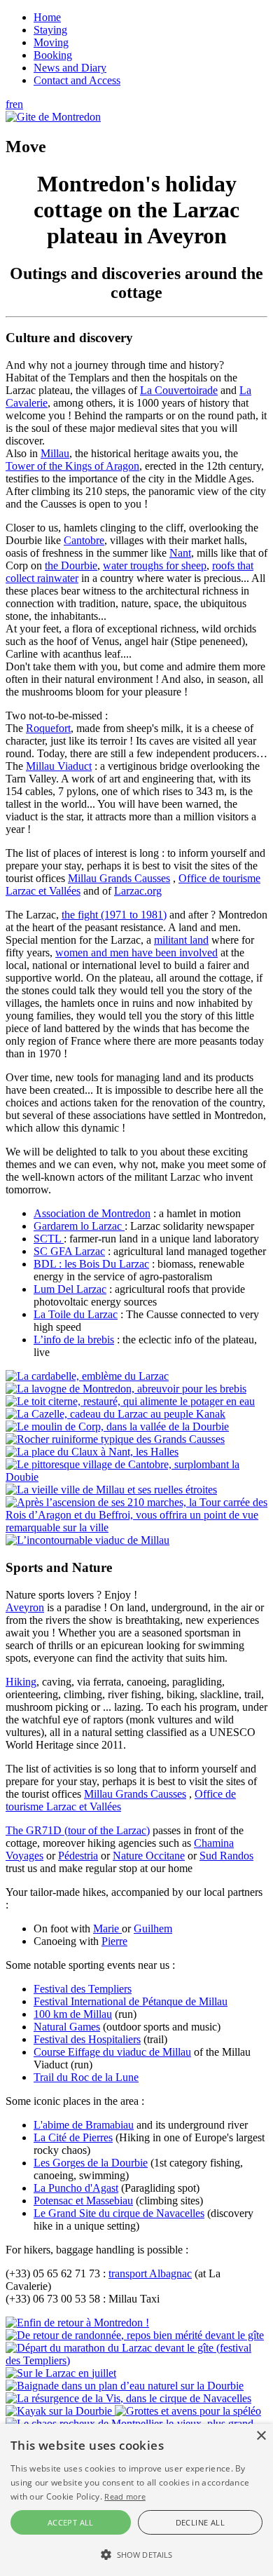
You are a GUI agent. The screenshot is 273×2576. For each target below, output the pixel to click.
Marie (107, 1928)
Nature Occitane (149, 1856)
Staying (50, 30)
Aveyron (25, 1607)
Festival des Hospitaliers (87, 2039)
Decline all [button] (200, 2522)
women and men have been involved (136, 953)
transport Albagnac (150, 2273)
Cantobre (84, 540)
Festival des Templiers (83, 1989)
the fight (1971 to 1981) (114, 915)
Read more (125, 2496)
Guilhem (153, 1928)
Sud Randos (226, 1856)
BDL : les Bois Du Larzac (91, 1264)
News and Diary (70, 68)
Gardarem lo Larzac (79, 1226)
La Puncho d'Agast (76, 2188)
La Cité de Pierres (73, 2137)
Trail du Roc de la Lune (86, 2077)
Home (47, 17)
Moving (51, 42)
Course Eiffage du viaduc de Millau (112, 2052)
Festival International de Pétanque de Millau (131, 2001)
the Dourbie (71, 565)
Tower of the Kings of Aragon (72, 466)
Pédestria (78, 1856)
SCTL (49, 1239)
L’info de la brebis (74, 1340)
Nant (180, 553)
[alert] (136, 2500)
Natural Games (67, 2027)
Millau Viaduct (59, 766)
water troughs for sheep (155, 565)
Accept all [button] (71, 2522)
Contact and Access (77, 80)
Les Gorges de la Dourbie (91, 2163)
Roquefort (48, 728)
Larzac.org (138, 891)
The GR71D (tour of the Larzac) (78, 1830)
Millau (55, 453)
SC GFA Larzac (69, 1251)
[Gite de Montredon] (53, 117)
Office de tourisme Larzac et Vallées (121, 1800)
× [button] (261, 2436)
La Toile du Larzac (76, 1314)
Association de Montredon (92, 1213)
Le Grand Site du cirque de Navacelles (119, 2213)
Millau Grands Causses (119, 878)
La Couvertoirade (179, 390)
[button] (136, 2554)
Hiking (21, 1682)
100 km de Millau (73, 2014)
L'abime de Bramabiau (84, 2125)
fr (9, 104)
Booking (53, 55)
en (18, 104)
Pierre (114, 1941)
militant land (181, 940)
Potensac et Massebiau (83, 2201)
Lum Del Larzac (70, 1289)
